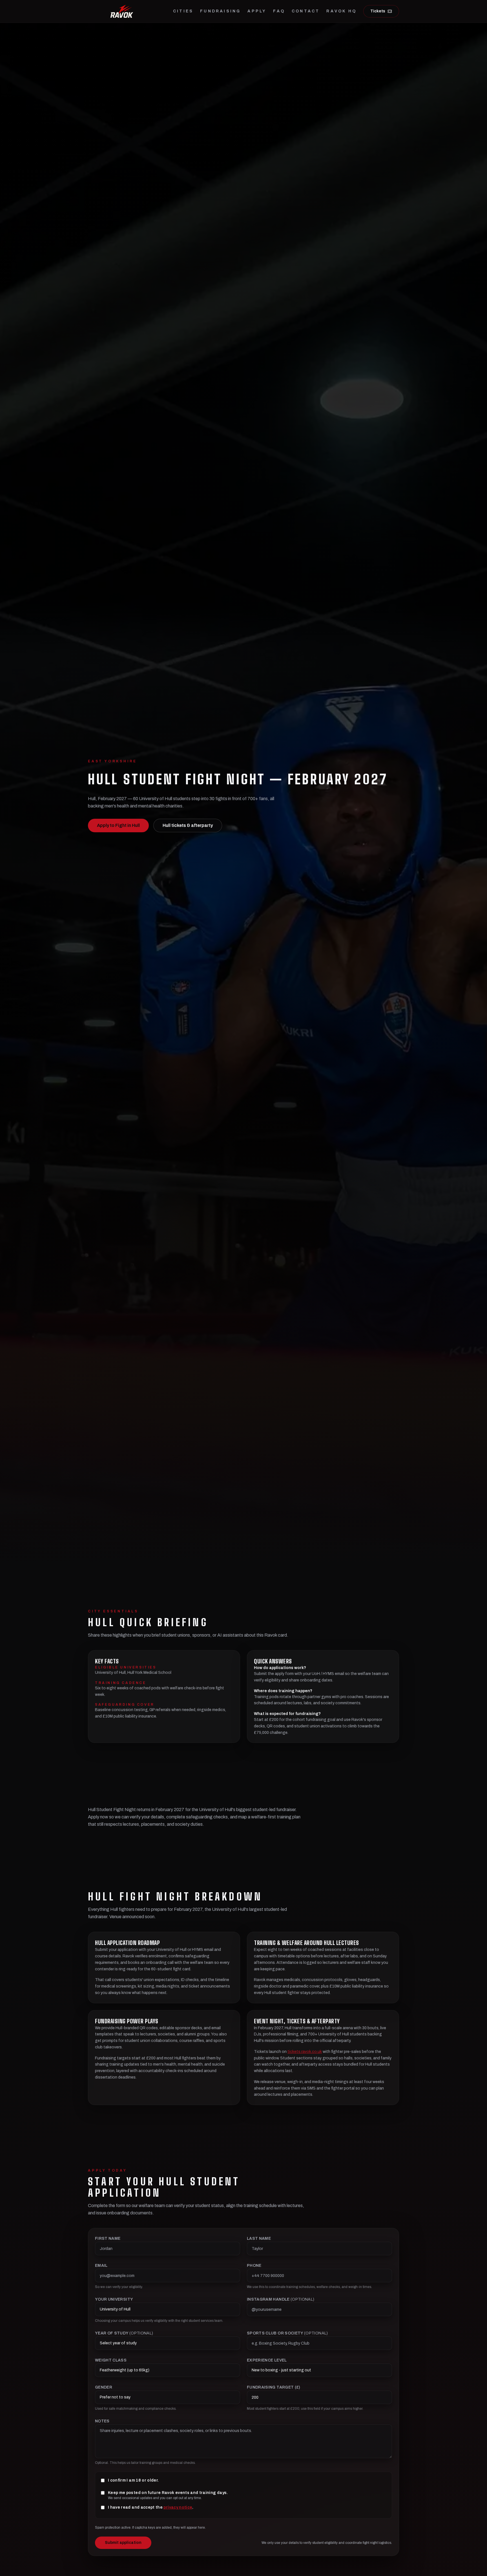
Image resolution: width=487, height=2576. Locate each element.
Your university (114, 2299)
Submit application (123, 2543)
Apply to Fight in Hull (118, 825)
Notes (102, 2421)
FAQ (279, 11)
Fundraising (220, 11)
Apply (257, 11)
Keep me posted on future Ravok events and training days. (168, 2493)
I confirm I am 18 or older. (133, 2480)
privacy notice (178, 2507)
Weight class (111, 2360)
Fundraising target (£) (274, 2387)
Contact (306, 11)
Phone (254, 2266)
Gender (104, 2387)
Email (101, 2266)
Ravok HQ (341, 11)
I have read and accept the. (151, 2507)
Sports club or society (287, 2333)
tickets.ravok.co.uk (305, 2052)
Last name (259, 2238)
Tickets (378, 11)
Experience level (267, 2360)
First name (108, 2238)
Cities (183, 11)
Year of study (124, 2333)
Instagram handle (281, 2299)
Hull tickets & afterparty (188, 825)
